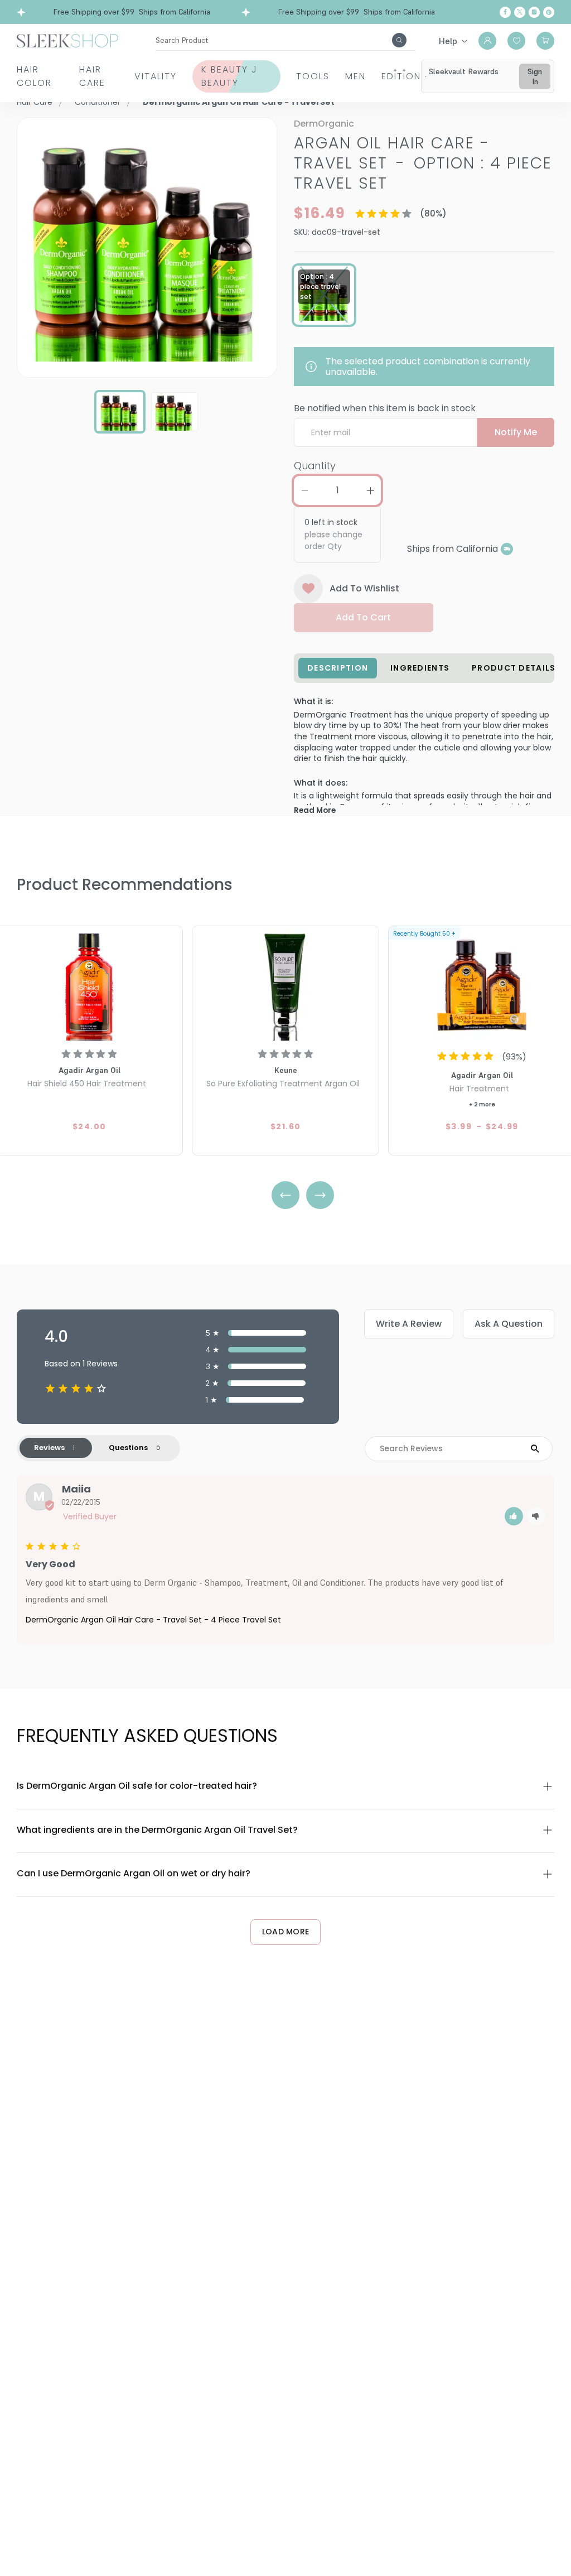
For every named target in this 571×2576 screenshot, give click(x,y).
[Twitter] (520, 12)
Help (448, 41)
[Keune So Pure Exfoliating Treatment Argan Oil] (285, 985)
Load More (286, 1932)
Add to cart (363, 617)
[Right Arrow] (320, 1195)
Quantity (315, 466)
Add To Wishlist (364, 588)
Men (355, 76)
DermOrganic (324, 124)
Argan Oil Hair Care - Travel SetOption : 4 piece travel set (423, 163)
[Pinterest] (549, 12)
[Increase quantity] (370, 490)
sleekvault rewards (464, 71)
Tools (313, 76)
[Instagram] (534, 12)
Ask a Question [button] (509, 1324)
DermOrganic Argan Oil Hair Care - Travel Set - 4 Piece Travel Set (153, 1620)
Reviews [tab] (49, 1448)
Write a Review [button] (409, 1324)
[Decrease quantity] (304, 490)
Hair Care (92, 76)
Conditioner (98, 102)
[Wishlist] (516, 41)
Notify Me (516, 432)
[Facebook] (505, 12)
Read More (315, 810)
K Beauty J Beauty (229, 76)
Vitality (156, 76)
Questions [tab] (128, 1448)
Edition (401, 76)
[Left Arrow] (285, 1195)
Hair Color (34, 76)
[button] (514, 1516)
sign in (535, 76)
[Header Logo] (67, 40)
